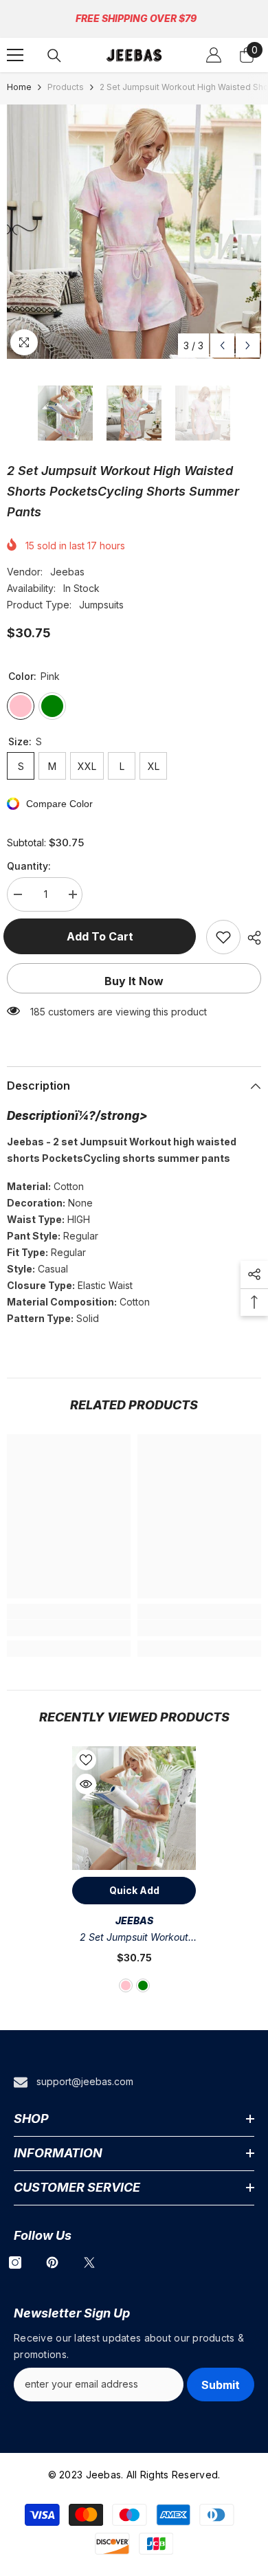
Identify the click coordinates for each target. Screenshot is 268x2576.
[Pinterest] (52, 2263)
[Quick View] (86, 1784)
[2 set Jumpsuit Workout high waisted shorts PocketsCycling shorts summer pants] (134, 1808)
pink (126, 1985)
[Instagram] (15, 2263)
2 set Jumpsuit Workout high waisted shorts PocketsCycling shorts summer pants (134, 1938)
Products (66, 87)
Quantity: (29, 866)
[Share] (251, 938)
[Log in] (214, 55)
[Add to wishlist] (223, 937)
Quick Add (134, 1890)
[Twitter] (89, 2263)
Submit (221, 2385)
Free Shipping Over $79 (136, 18)
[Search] (54, 56)
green (143, 1985)
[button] (222, 345)
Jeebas (67, 572)
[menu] (15, 55)
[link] (69, 1628)
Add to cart (103, 936)
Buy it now (134, 981)
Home (19, 87)
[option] (134, 232)
